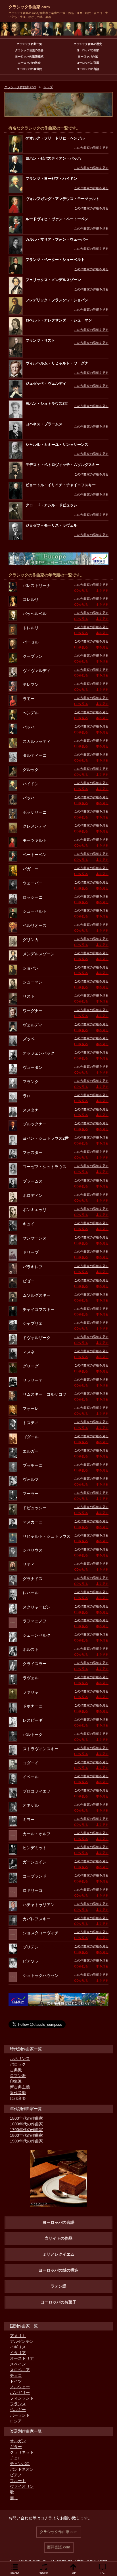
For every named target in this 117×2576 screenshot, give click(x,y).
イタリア (18, 2353)
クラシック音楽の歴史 (88, 44)
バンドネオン (22, 2469)
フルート (18, 2481)
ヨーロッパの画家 (88, 50)
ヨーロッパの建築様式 (29, 56)
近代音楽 (18, 2093)
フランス (18, 2404)
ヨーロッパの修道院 (29, 69)
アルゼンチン (22, 2341)
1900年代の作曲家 (26, 2141)
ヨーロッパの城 (88, 56)
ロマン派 (18, 2076)
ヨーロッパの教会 (29, 63)
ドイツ (16, 2381)
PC (103, 2573)
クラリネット (22, 2452)
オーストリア (22, 2358)
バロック (18, 2064)
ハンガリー (20, 2393)
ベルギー (18, 2410)
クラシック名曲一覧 (29, 44)
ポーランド (20, 2415)
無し (14, 2498)
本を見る (102, 591)
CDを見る (81, 591)
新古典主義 (20, 2087)
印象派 (16, 2081)
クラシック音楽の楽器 (29, 50)
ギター (16, 2447)
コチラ (46, 2518)
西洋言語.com (59, 2547)
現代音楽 (18, 2098)
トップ (48, 87)
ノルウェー (20, 2387)
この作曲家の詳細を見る (91, 148)
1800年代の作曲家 (26, 2135)
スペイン (18, 2364)
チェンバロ (20, 2464)
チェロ (16, 2458)
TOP (73, 2573)
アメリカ (18, 2336)
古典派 (16, 2070)
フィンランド (22, 2398)
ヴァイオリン (22, 2486)
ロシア (16, 2421)
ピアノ (16, 2475)
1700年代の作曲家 (26, 2130)
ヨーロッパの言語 (88, 69)
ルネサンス (20, 2059)
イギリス (18, 2347)
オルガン (18, 2441)
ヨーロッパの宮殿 (88, 63)
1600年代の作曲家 (26, 2124)
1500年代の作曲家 (26, 2118)
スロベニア (20, 2370)
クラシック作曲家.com (29, 7)
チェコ (16, 2375)
